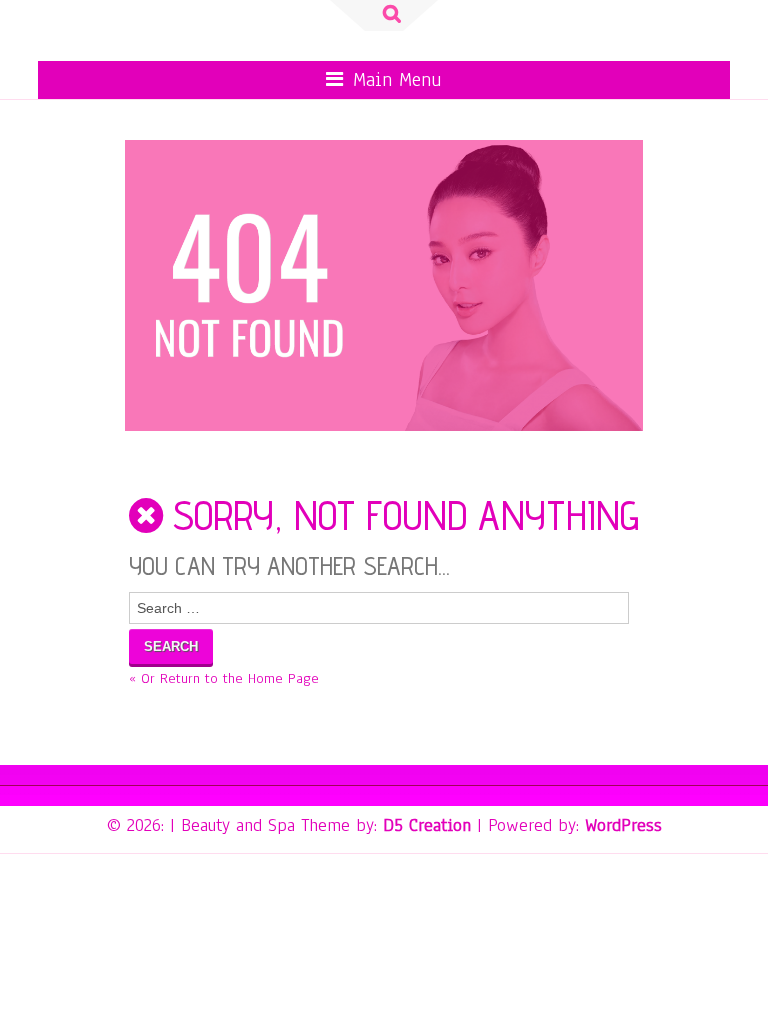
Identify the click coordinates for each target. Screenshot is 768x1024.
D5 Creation (427, 825)
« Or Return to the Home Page (224, 678)
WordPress (623, 825)
